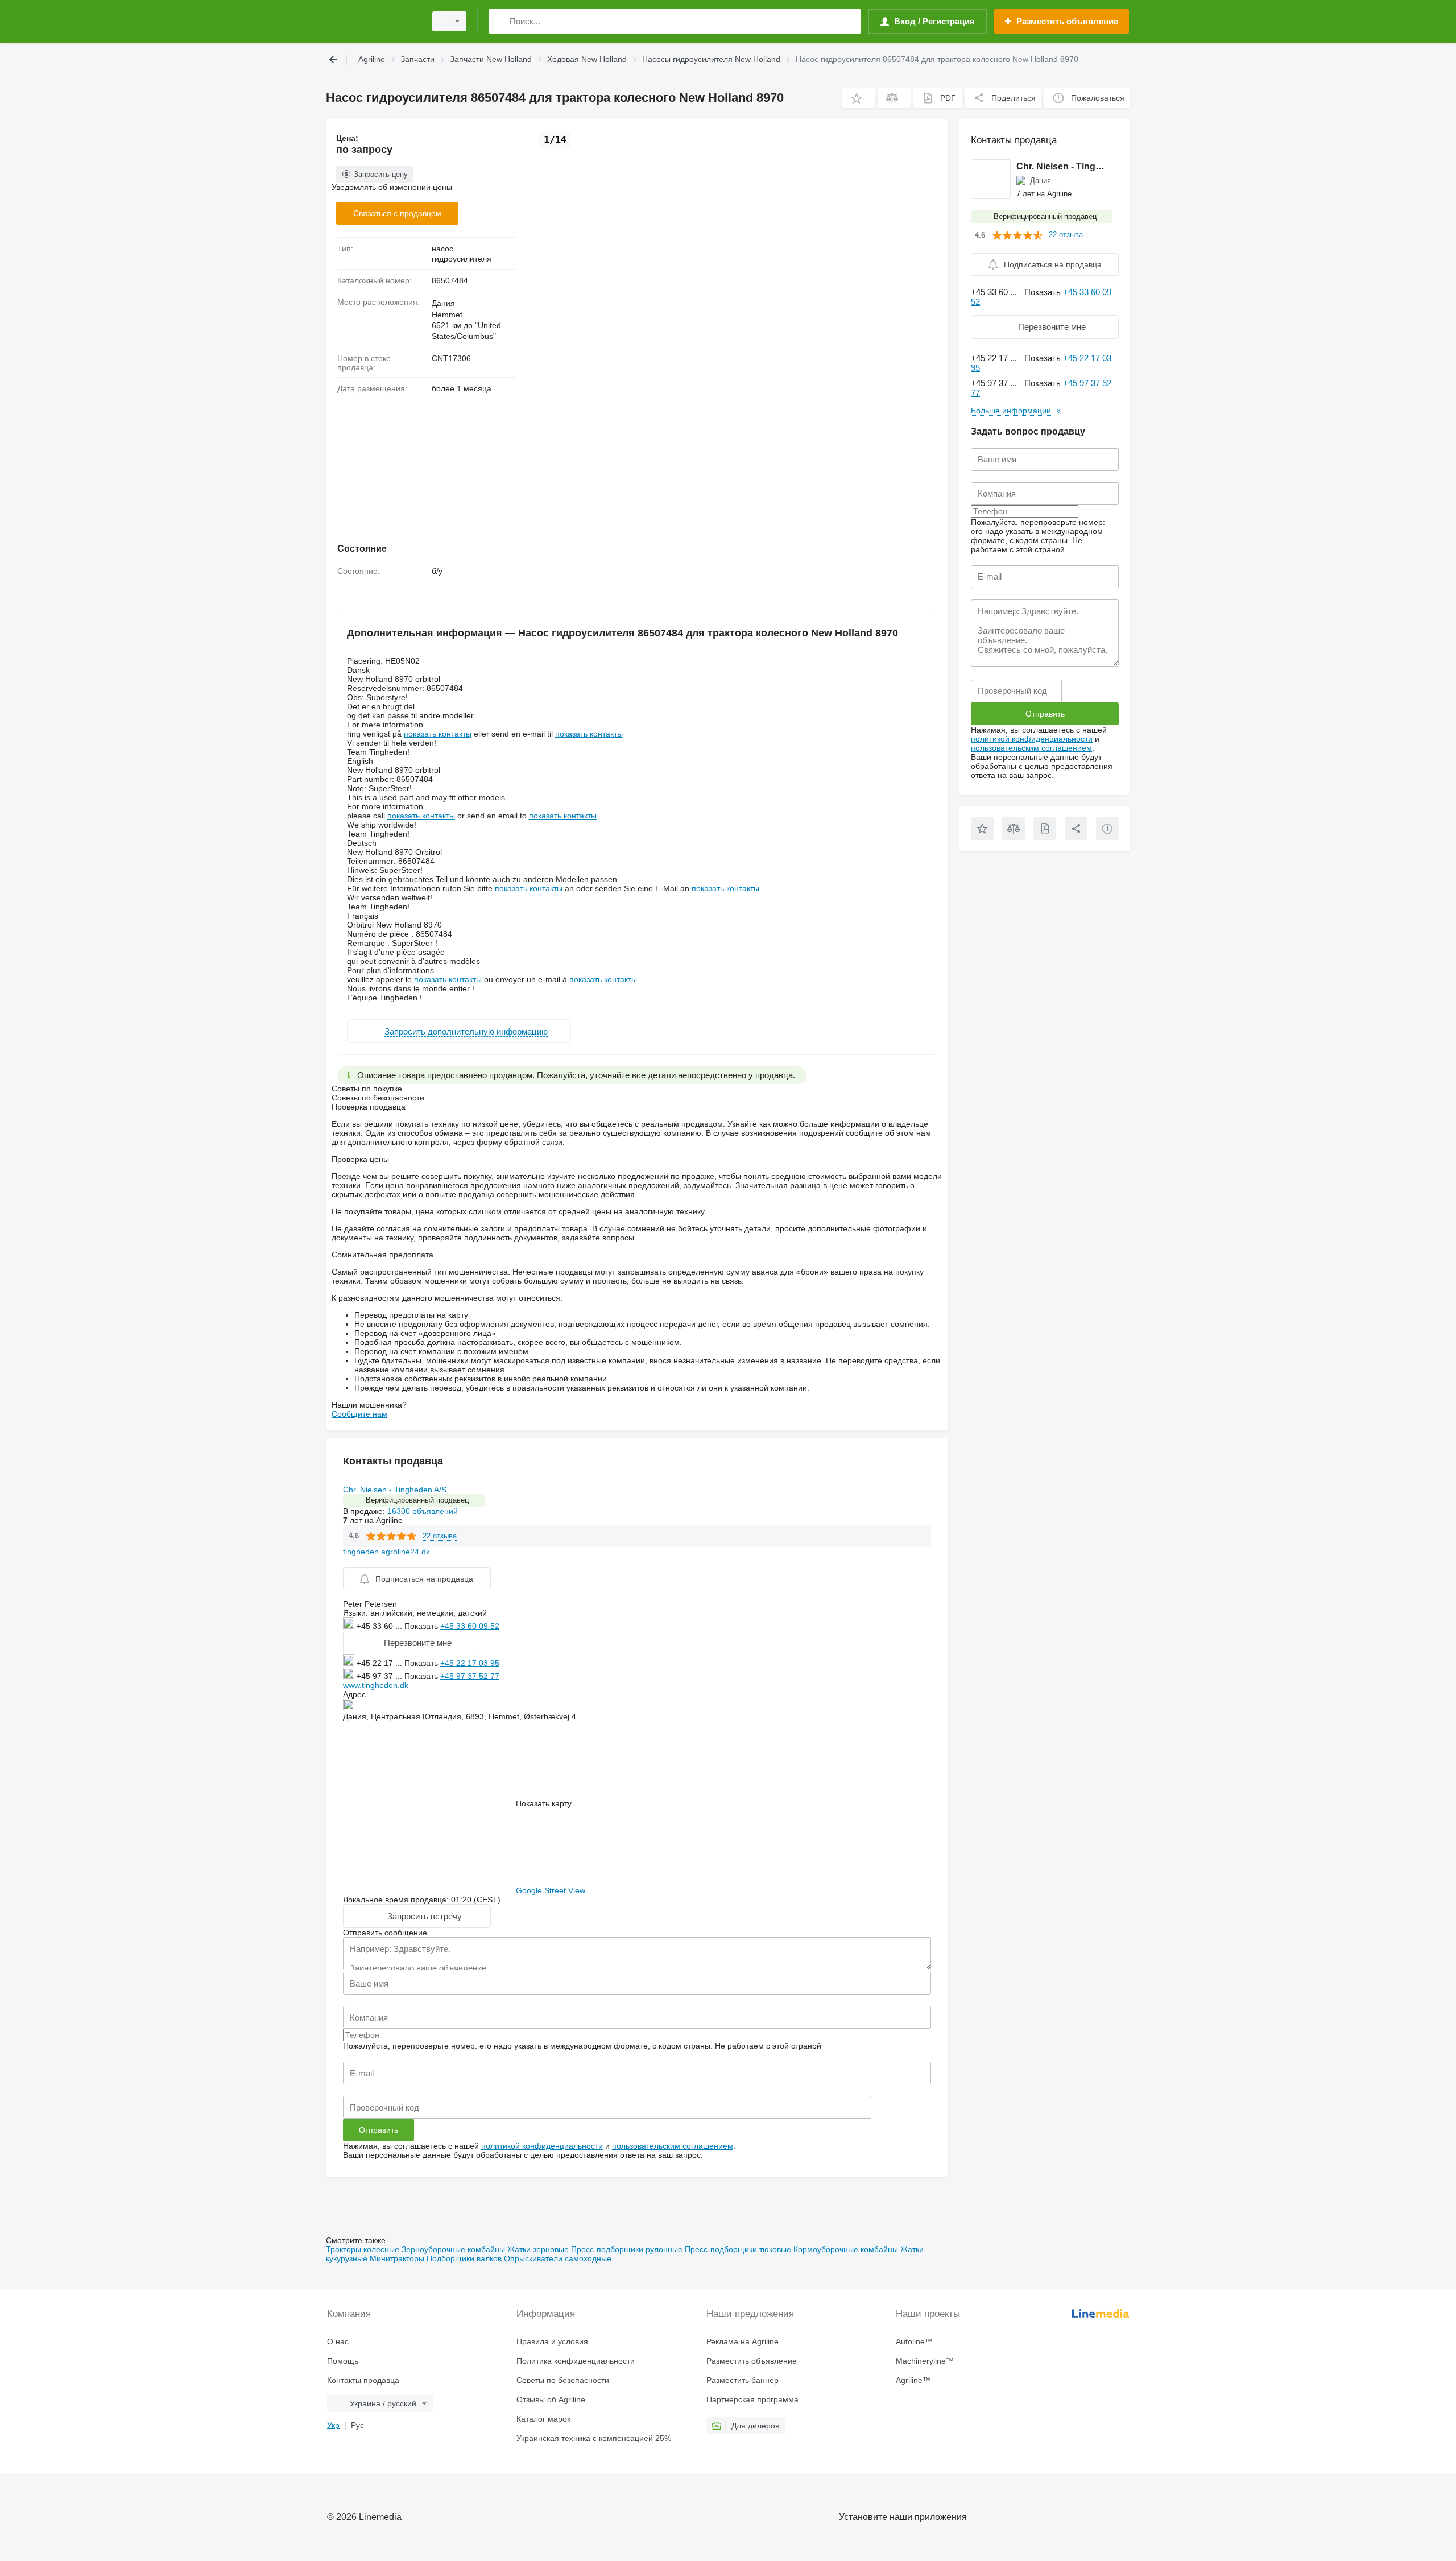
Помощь (343, 2361)
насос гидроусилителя (462, 254)
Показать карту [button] (544, 1803)
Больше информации (1011, 411)
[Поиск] (500, 21)
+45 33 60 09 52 (470, 1626)
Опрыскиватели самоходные (558, 2258)
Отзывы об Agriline (551, 2399)
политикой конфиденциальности (542, 2146)
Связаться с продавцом (397, 213)
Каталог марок (543, 2419)
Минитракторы (398, 2258)
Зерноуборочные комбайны (454, 2249)
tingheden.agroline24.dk (386, 1552)
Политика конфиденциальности (576, 2361)
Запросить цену (381, 174)
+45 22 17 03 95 (470, 1663)
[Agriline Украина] (373, 21)
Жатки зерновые (539, 2249)
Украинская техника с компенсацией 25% (594, 2438)
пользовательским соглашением (673, 2146)
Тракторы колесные (364, 2249)
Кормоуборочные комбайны (847, 2249)
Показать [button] (422, 1626)
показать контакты (438, 734)
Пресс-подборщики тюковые (739, 2249)
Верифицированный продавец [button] (417, 1500)
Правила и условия (552, 2341)
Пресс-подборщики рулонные (628, 2249)
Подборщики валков (465, 2258)
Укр (333, 2425)
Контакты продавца (363, 2380)
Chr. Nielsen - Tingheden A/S (395, 1490)
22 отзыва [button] (440, 1536)
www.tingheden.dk (376, 1685)
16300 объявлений (423, 1511)
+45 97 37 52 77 (470, 1676)
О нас (338, 2341)
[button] (859, 98)
